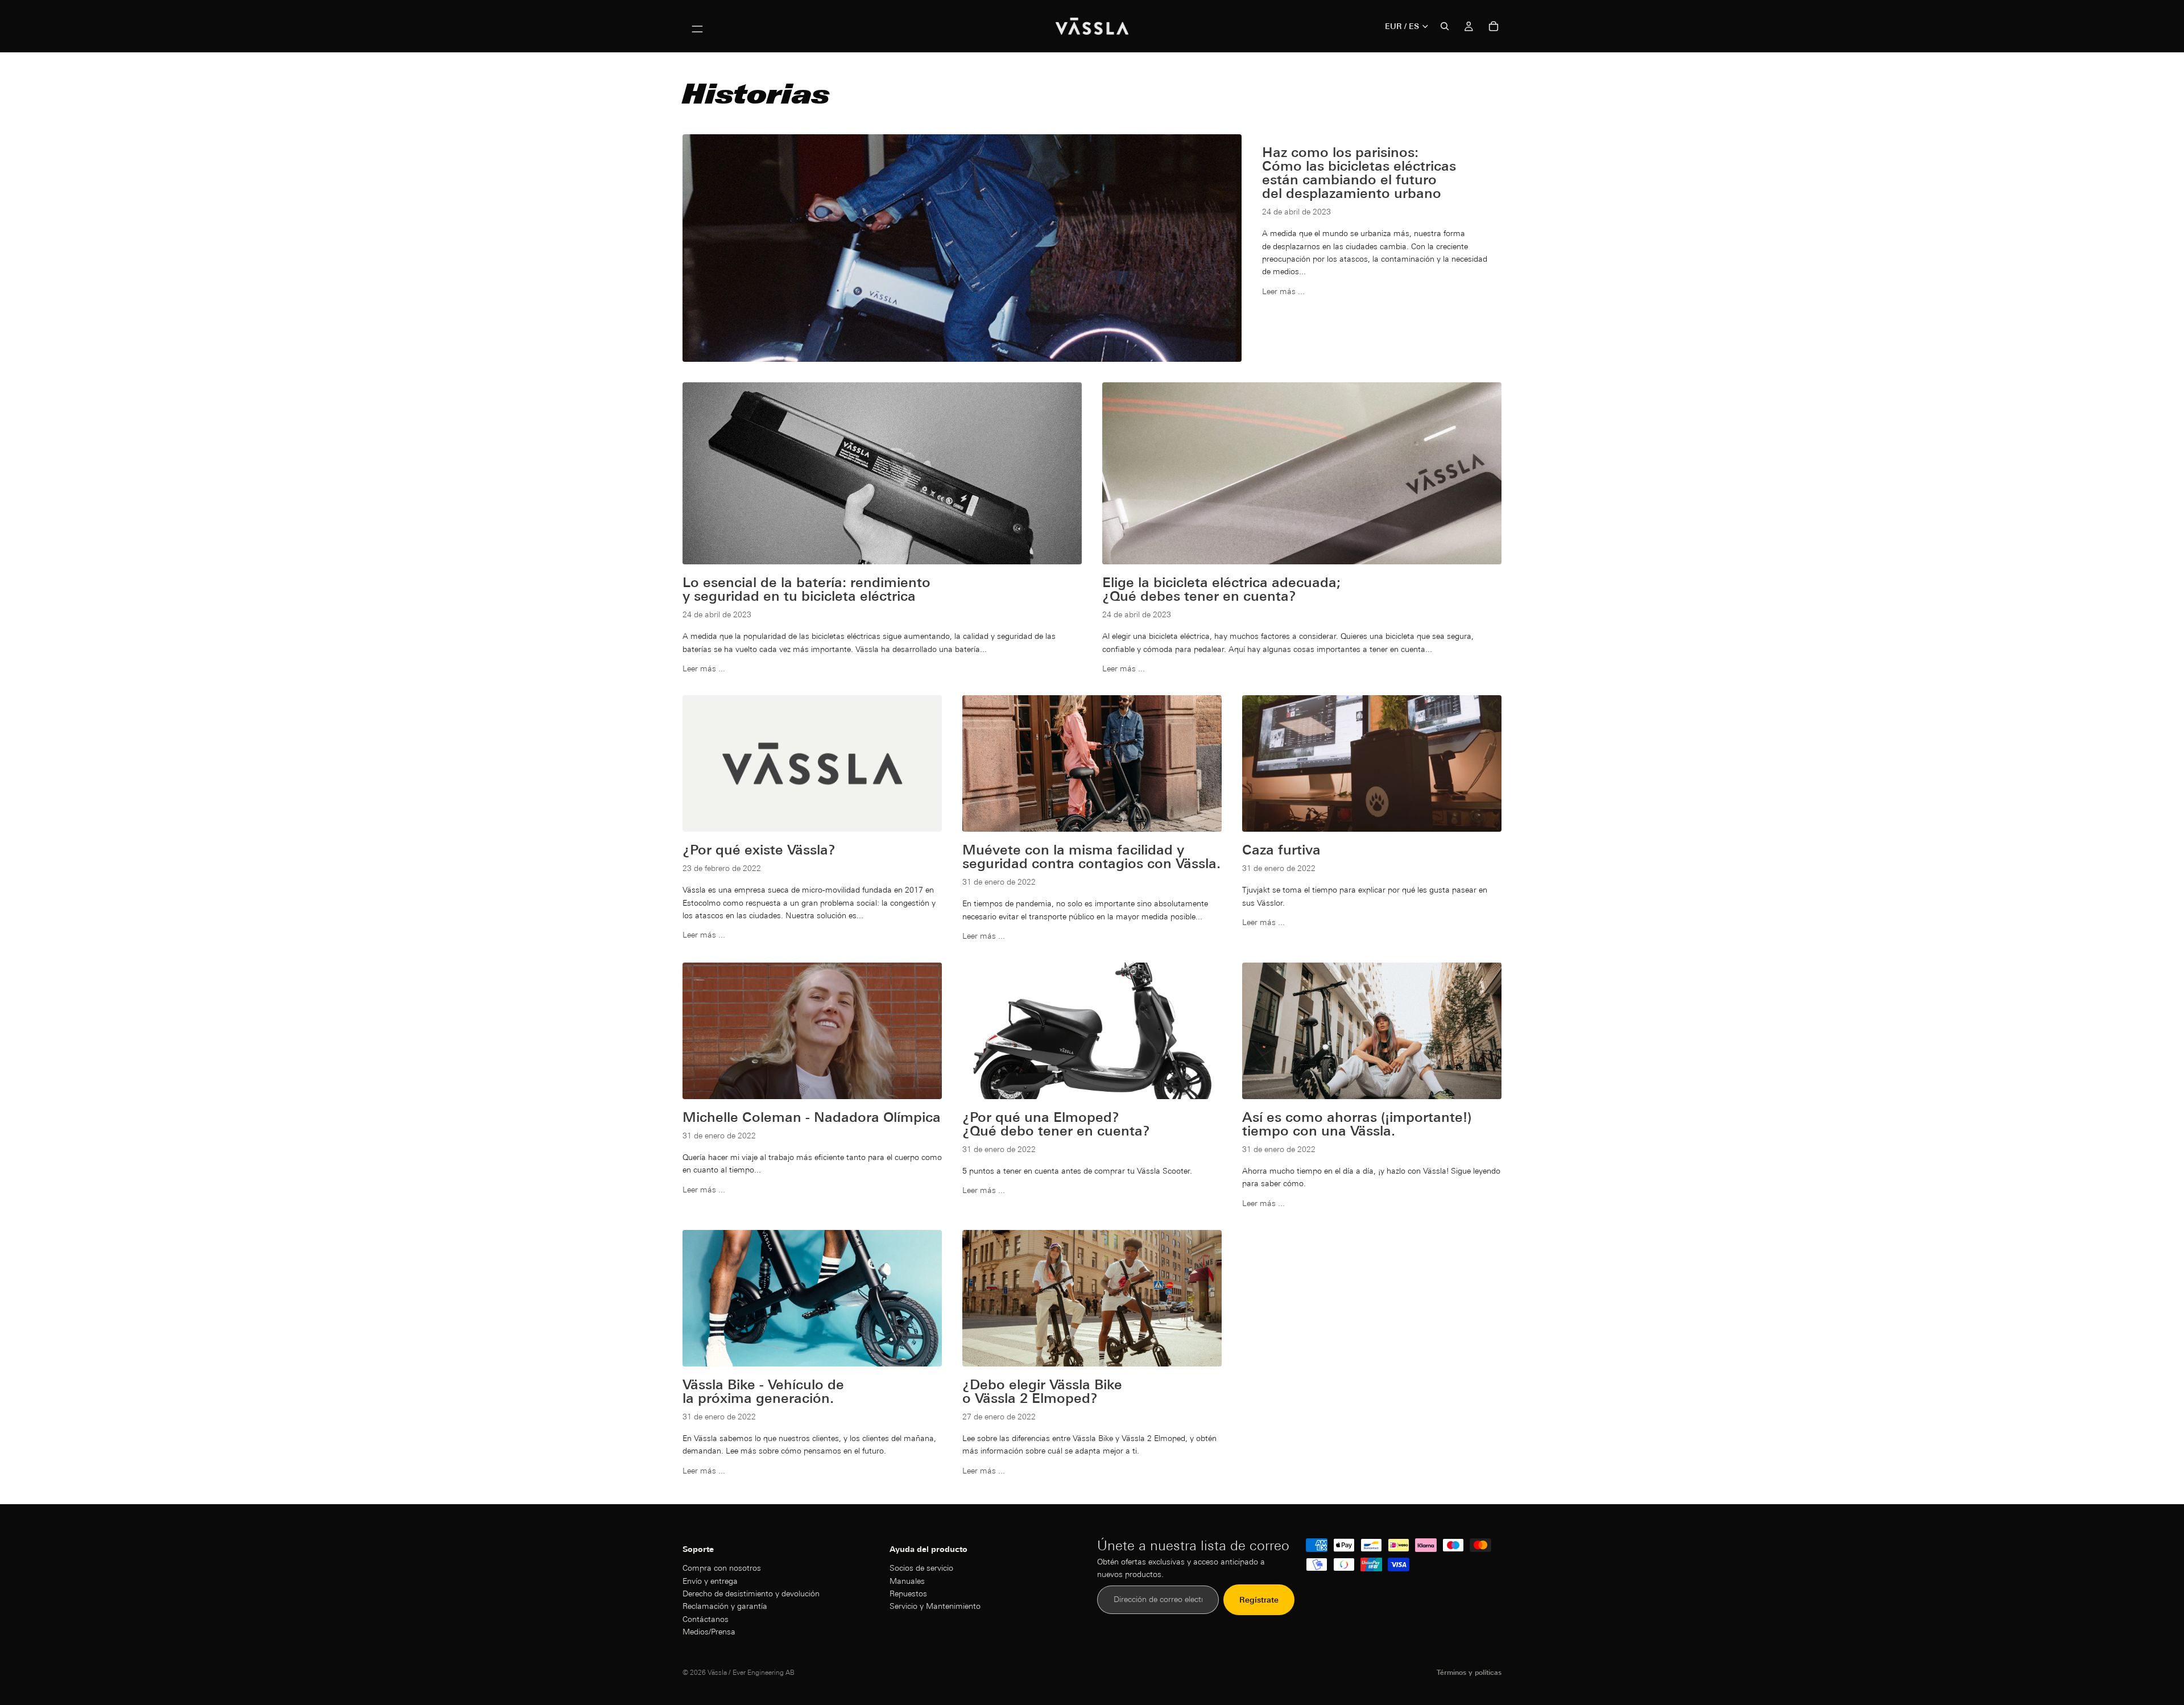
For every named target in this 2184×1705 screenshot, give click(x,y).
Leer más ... (1283, 291)
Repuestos (908, 1593)
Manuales (907, 1581)
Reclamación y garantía (725, 1607)
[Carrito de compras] (1494, 26)
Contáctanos (706, 1619)
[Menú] (697, 26)
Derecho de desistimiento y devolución (751, 1593)
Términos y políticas (1469, 1672)
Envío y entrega (710, 1581)
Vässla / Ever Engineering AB (751, 1672)
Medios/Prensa (709, 1632)
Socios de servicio (921, 1568)
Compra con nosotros (722, 1568)
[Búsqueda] (1445, 26)
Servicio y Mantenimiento (935, 1607)
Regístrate (1259, 1600)
